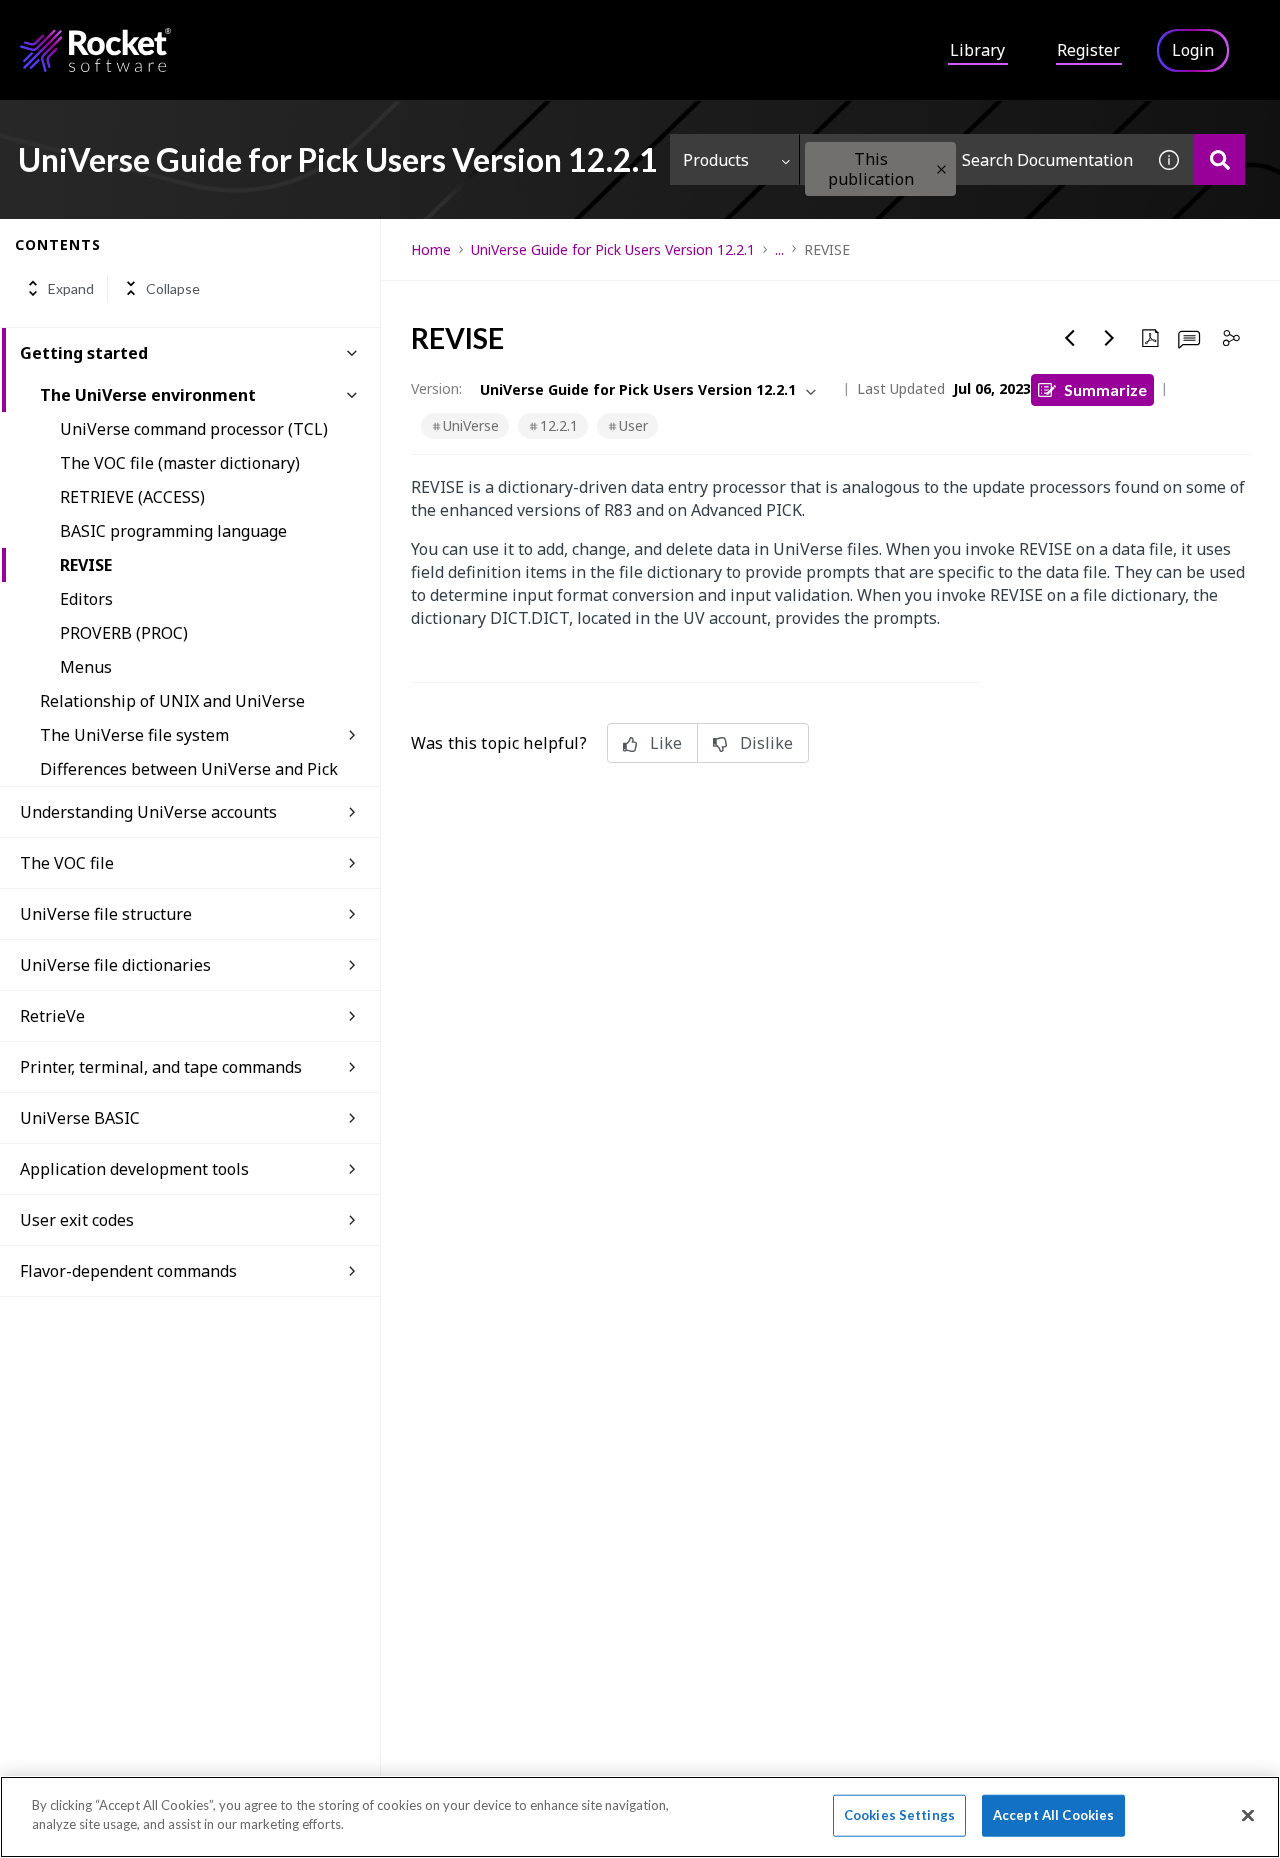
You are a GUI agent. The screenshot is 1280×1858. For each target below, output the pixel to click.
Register (1088, 50)
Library (977, 50)
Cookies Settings (899, 1815)
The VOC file (67, 863)
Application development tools (134, 1169)
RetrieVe (52, 1016)
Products (716, 160)
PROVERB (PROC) (124, 633)
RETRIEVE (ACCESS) (132, 497)
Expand (71, 288)
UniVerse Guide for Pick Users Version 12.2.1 (613, 249)
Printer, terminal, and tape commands (161, 1067)
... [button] (779, 249)
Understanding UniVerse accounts (148, 812)
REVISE (86, 565)
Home (431, 249)
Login (1193, 50)
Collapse (173, 288)
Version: (436, 388)
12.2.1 (559, 425)
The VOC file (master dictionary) (180, 463)
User (633, 425)
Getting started (84, 353)
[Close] (1248, 1815)
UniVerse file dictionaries (115, 965)
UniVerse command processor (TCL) (194, 429)
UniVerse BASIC (80, 1118)
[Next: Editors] (1110, 338)
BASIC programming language (173, 531)
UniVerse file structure (106, 914)
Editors (86, 599)
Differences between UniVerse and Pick (189, 769)
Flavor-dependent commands (128, 1271)
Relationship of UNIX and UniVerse (172, 701)
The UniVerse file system (134, 735)
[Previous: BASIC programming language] (1070, 338)
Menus (86, 667)
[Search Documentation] (1219, 159)
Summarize (1105, 389)
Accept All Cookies (1053, 1815)
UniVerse (471, 425)
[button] (941, 169)
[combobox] (972, 159)
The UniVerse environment (148, 395)
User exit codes (77, 1220)
